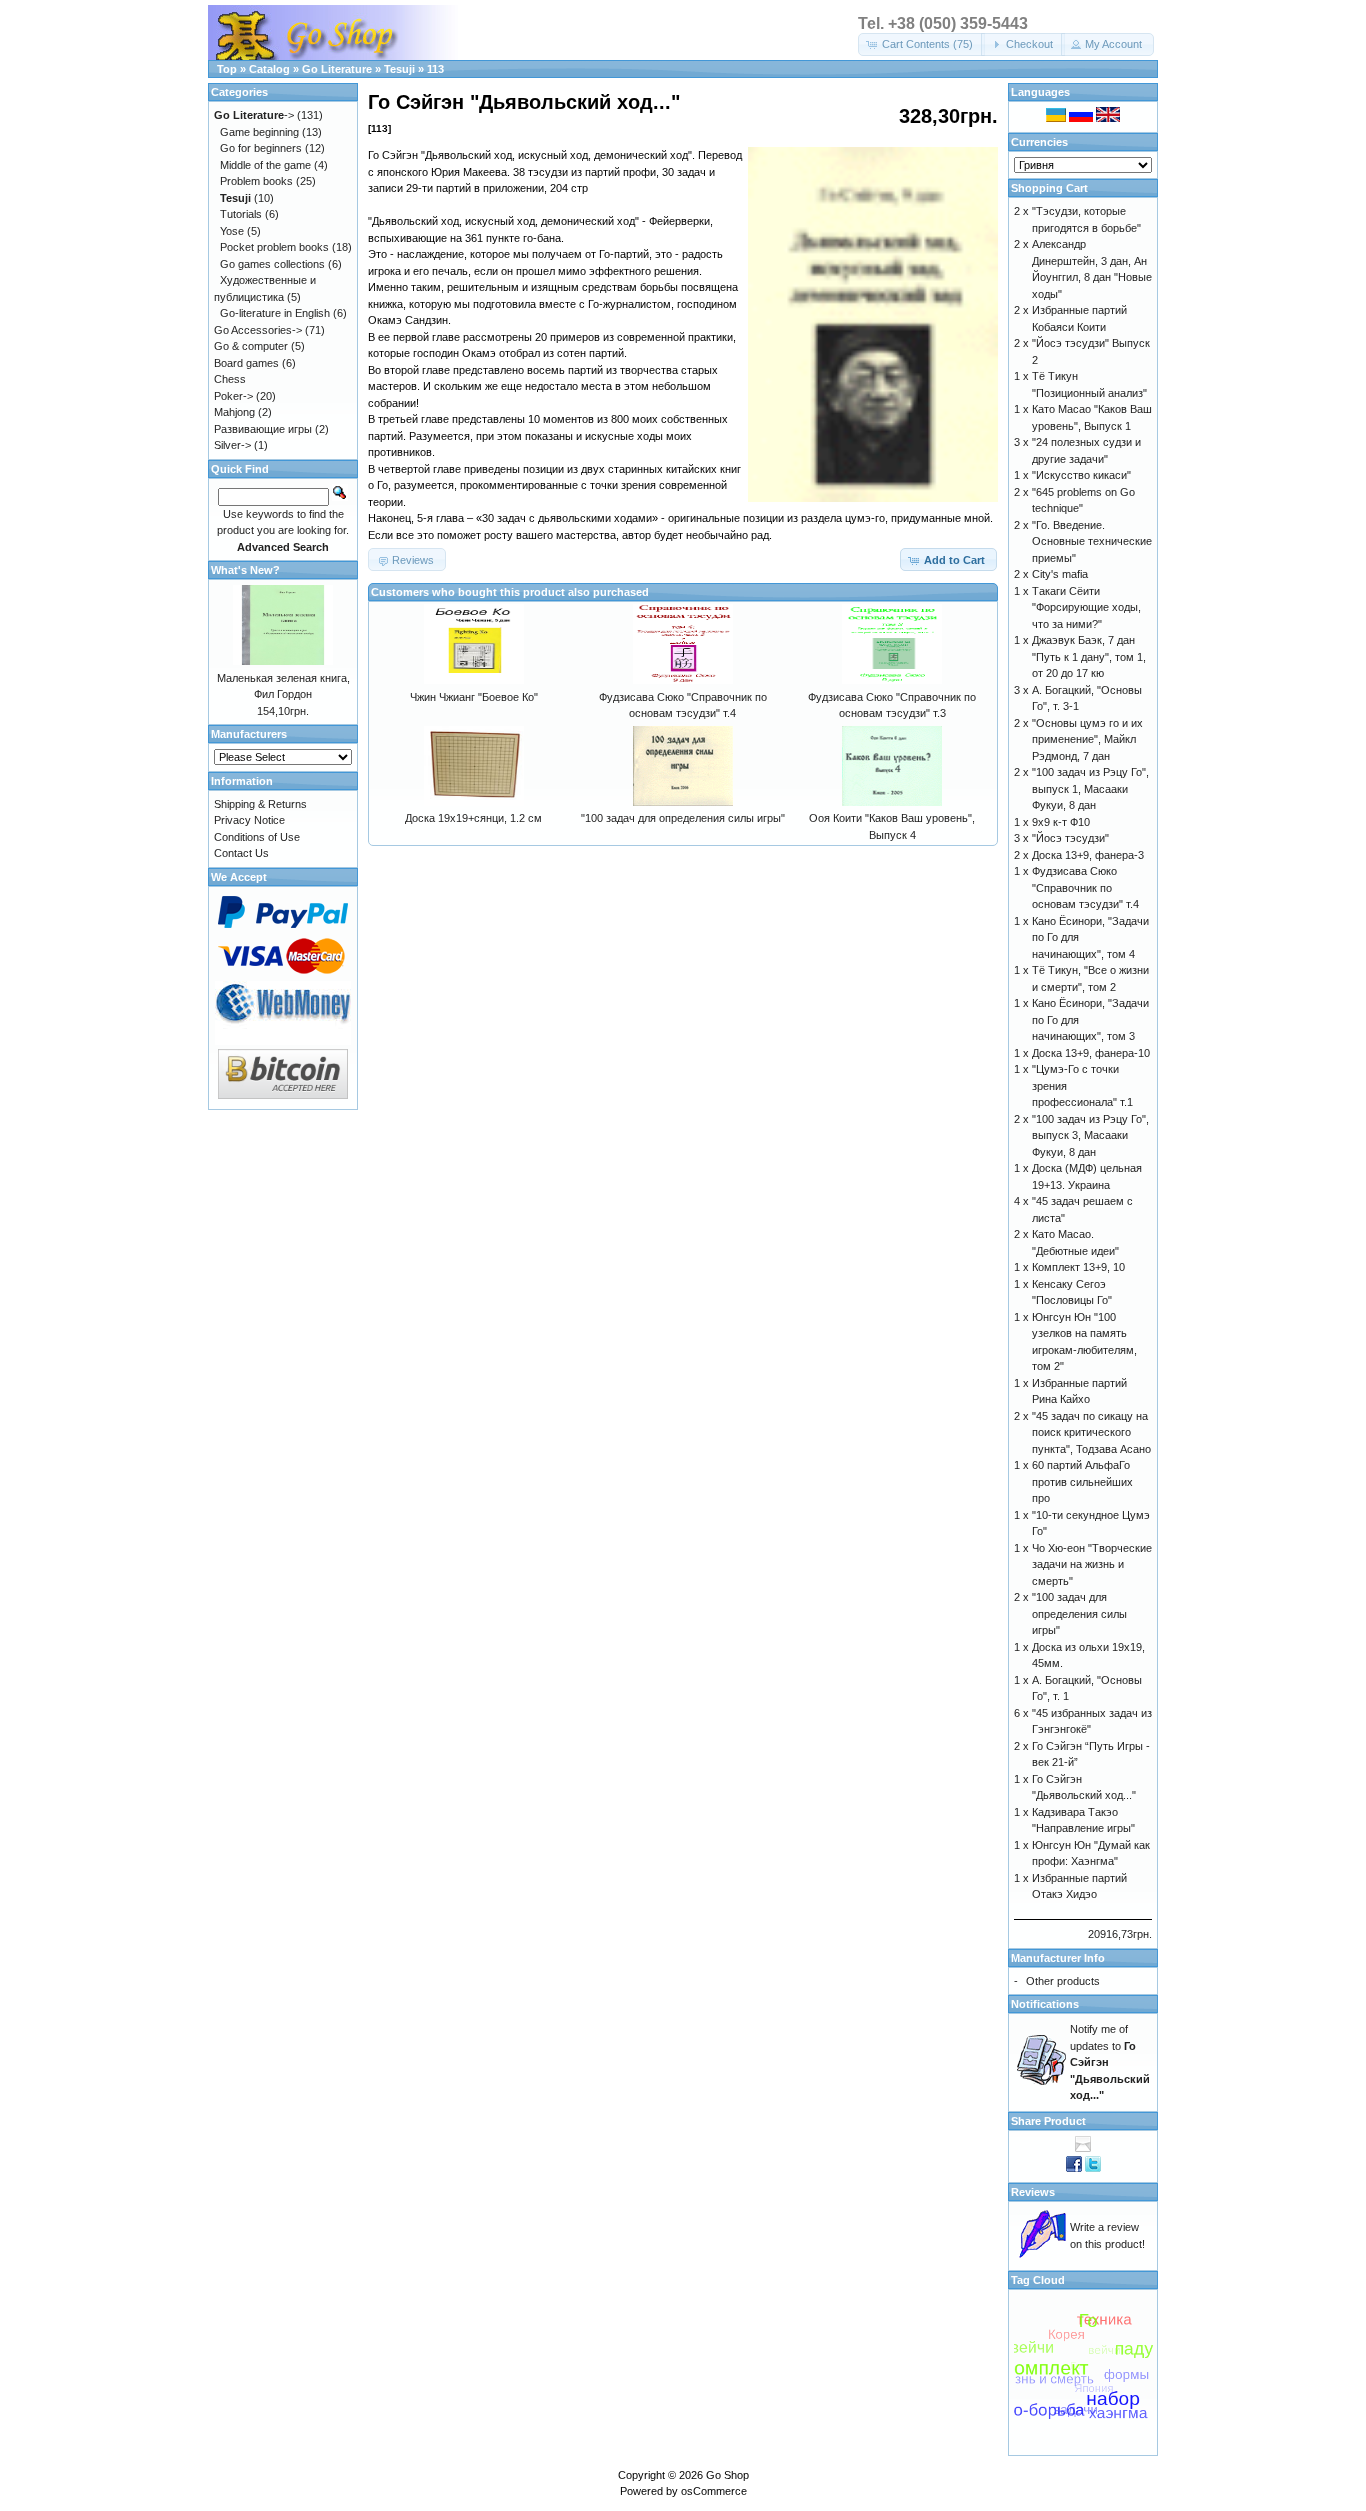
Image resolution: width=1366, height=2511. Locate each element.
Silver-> (232, 445)
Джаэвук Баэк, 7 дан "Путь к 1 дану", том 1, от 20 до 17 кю (1089, 656)
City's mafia (1060, 574)
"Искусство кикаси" (1081, 475)
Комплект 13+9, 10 (1078, 1267)
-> (254, 115)
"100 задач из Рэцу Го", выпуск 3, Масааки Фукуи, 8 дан (1090, 1135)
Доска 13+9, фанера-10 (1091, 1053)
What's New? (245, 570)
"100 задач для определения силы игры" (683, 818)
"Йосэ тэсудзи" (1070, 838)
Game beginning (259, 132)
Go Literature (337, 69)
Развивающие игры (263, 429)
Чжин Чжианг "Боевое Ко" (474, 697)
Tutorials (241, 214)
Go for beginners (261, 148)
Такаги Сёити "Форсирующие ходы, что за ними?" (1086, 607)
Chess (230, 379)
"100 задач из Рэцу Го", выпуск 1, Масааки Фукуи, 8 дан (1090, 788)
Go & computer (251, 346)
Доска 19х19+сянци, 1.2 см (473, 818)
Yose (232, 231)
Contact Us (241, 853)
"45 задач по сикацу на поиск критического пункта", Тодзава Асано (1091, 1432)
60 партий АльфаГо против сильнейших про (1082, 1481)
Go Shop (727, 2475)
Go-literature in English (275, 313)
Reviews (1033, 2192)
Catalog (269, 69)
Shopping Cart (1049, 188)
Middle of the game (265, 165)
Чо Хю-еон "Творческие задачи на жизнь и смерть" (1092, 1564)
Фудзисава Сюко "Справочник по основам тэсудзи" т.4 (1085, 887)
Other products (1063, 1981)
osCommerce (714, 2491)
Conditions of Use (257, 837)
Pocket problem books (274, 247)
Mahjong (234, 412)
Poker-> (233, 396)
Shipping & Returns (260, 804)
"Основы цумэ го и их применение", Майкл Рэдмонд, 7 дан (1087, 739)
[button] (921, 44)
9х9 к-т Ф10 (1061, 822)
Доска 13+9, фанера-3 (1088, 855)
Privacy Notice (249, 820)
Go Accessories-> (258, 330)
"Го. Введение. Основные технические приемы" (1092, 541)
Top (227, 69)
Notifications (1045, 2004)
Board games (246, 363)
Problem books (256, 181)
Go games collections (272, 264)
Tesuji (399, 69)
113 (435, 69)
